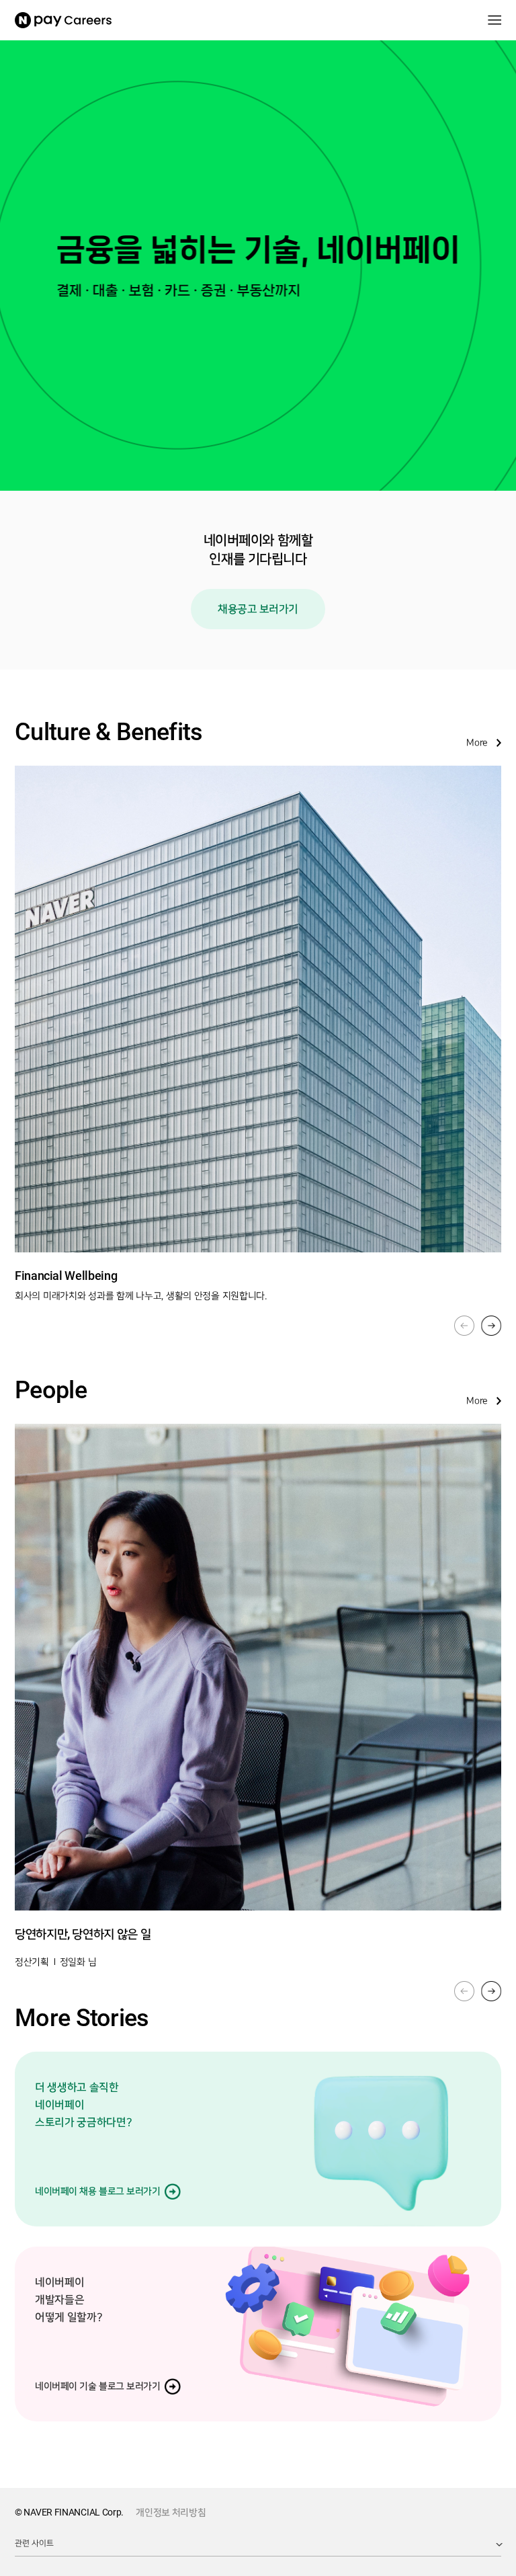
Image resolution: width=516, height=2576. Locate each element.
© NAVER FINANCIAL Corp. (69, 2512)
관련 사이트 (34, 2543)
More (477, 743)
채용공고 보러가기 (258, 609)
